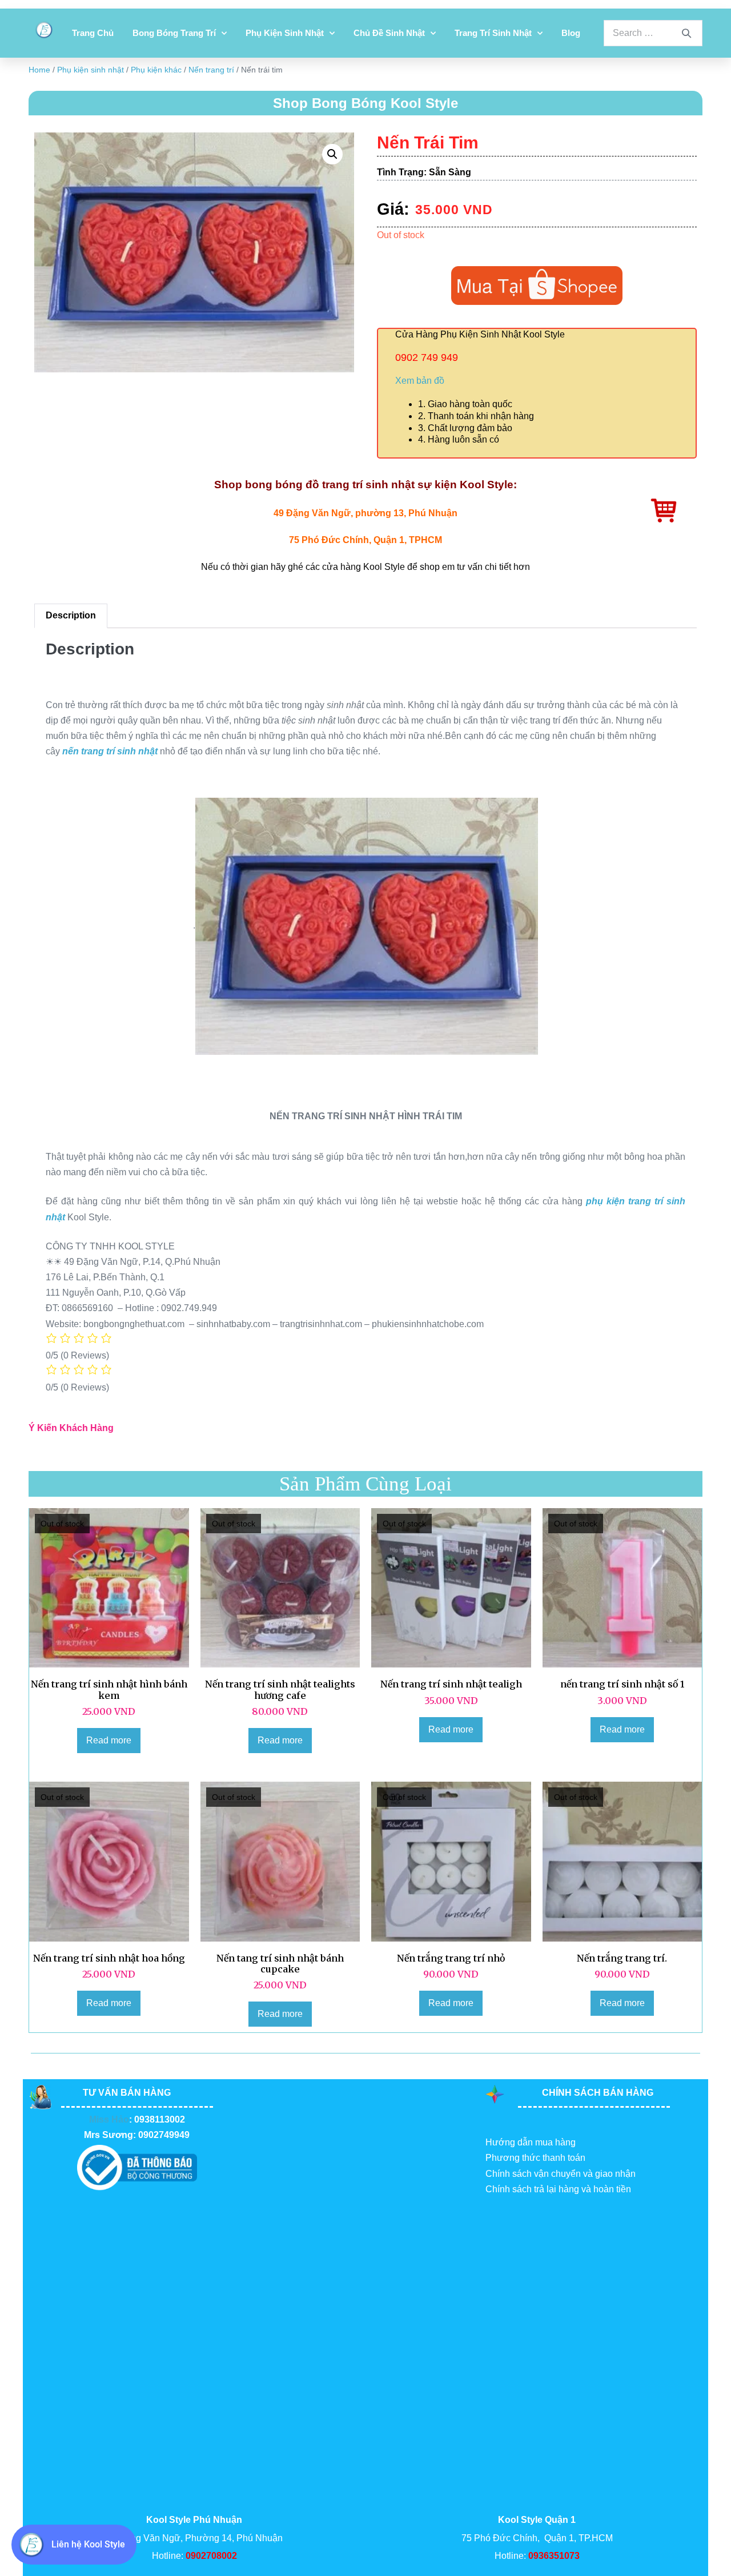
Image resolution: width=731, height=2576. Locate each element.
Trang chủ (93, 33)
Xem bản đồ (420, 381)
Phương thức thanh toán (535, 2158)
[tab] (71, 616)
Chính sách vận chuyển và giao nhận (561, 2174)
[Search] (686, 33)
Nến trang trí (211, 70)
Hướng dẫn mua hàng (531, 2142)
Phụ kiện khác (156, 70)
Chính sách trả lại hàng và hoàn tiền (558, 2189)
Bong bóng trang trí (174, 33)
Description (71, 615)
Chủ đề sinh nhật (389, 33)
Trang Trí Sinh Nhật (493, 33)
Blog (571, 33)
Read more (109, 1740)
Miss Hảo (109, 2119)
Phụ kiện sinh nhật (285, 33)
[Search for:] (653, 33)
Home (39, 70)
